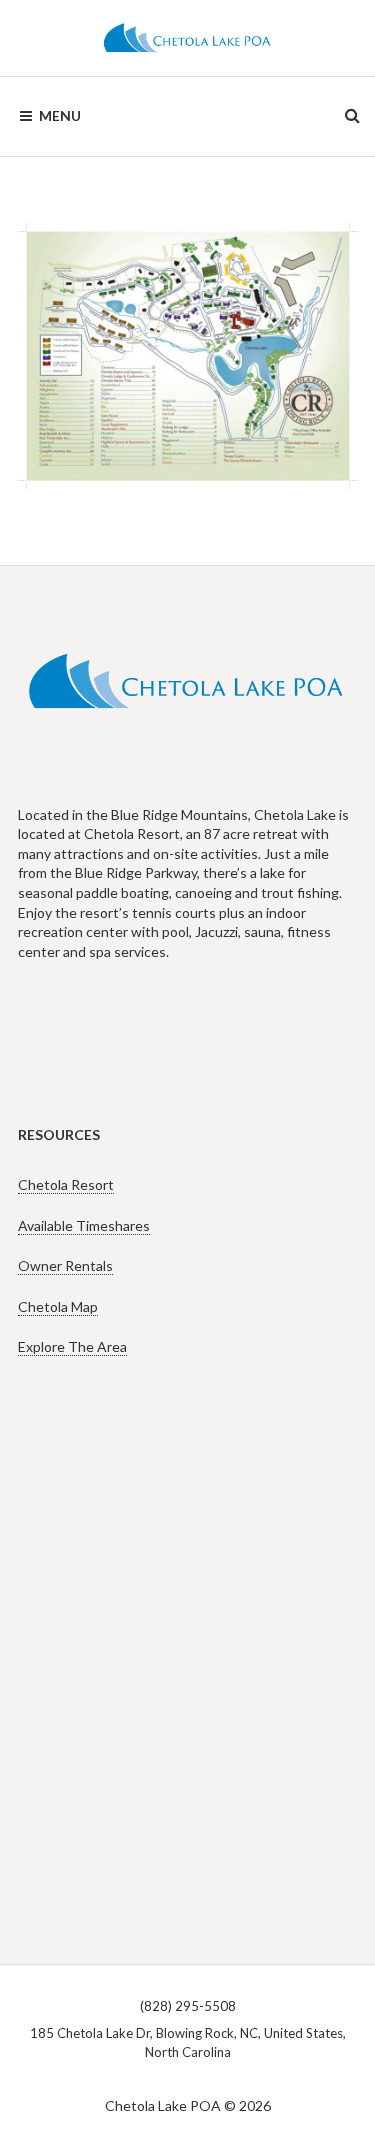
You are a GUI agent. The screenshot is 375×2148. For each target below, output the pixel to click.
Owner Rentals (65, 1265)
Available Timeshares (84, 1225)
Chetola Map (58, 1306)
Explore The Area (72, 1346)
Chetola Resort (66, 1184)
